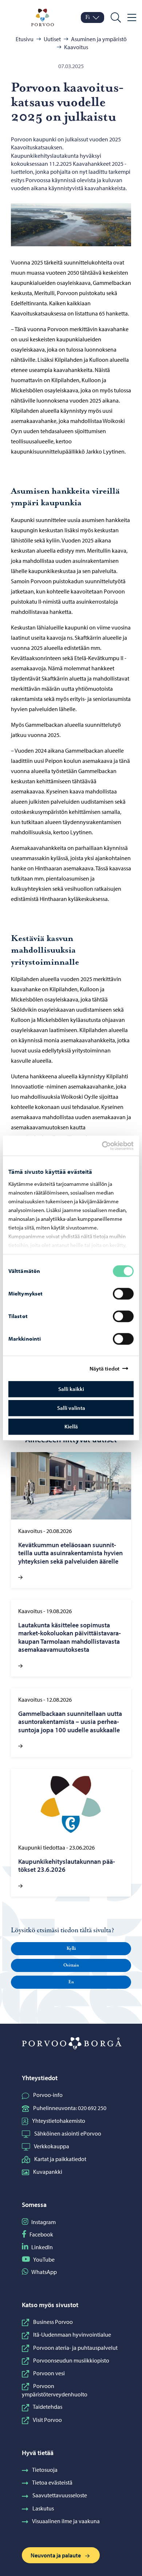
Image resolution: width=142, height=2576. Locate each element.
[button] (71, 1949)
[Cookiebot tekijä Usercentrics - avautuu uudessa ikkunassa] (108, 1146)
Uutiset (52, 39)
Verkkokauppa (52, 2146)
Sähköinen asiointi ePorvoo (68, 2133)
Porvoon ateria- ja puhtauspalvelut (75, 2348)
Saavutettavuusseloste (60, 2495)
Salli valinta (71, 1408)
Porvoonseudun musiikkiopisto (71, 2360)
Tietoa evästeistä (52, 2482)
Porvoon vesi (49, 2373)
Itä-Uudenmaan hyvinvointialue (72, 2334)
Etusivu (25, 39)
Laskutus (43, 2508)
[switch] (123, 1294)
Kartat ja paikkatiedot (60, 2159)
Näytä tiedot (104, 1369)
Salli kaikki (71, 1389)
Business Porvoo (53, 2322)
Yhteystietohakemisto (59, 2121)
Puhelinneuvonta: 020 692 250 (70, 2108)
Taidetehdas (48, 2407)
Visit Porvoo (47, 2420)
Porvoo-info (48, 2095)
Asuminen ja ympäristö (99, 39)
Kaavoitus (76, 47)
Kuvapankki (48, 2172)
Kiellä (71, 1426)
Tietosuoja (45, 2470)
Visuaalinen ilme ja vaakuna (66, 2521)
